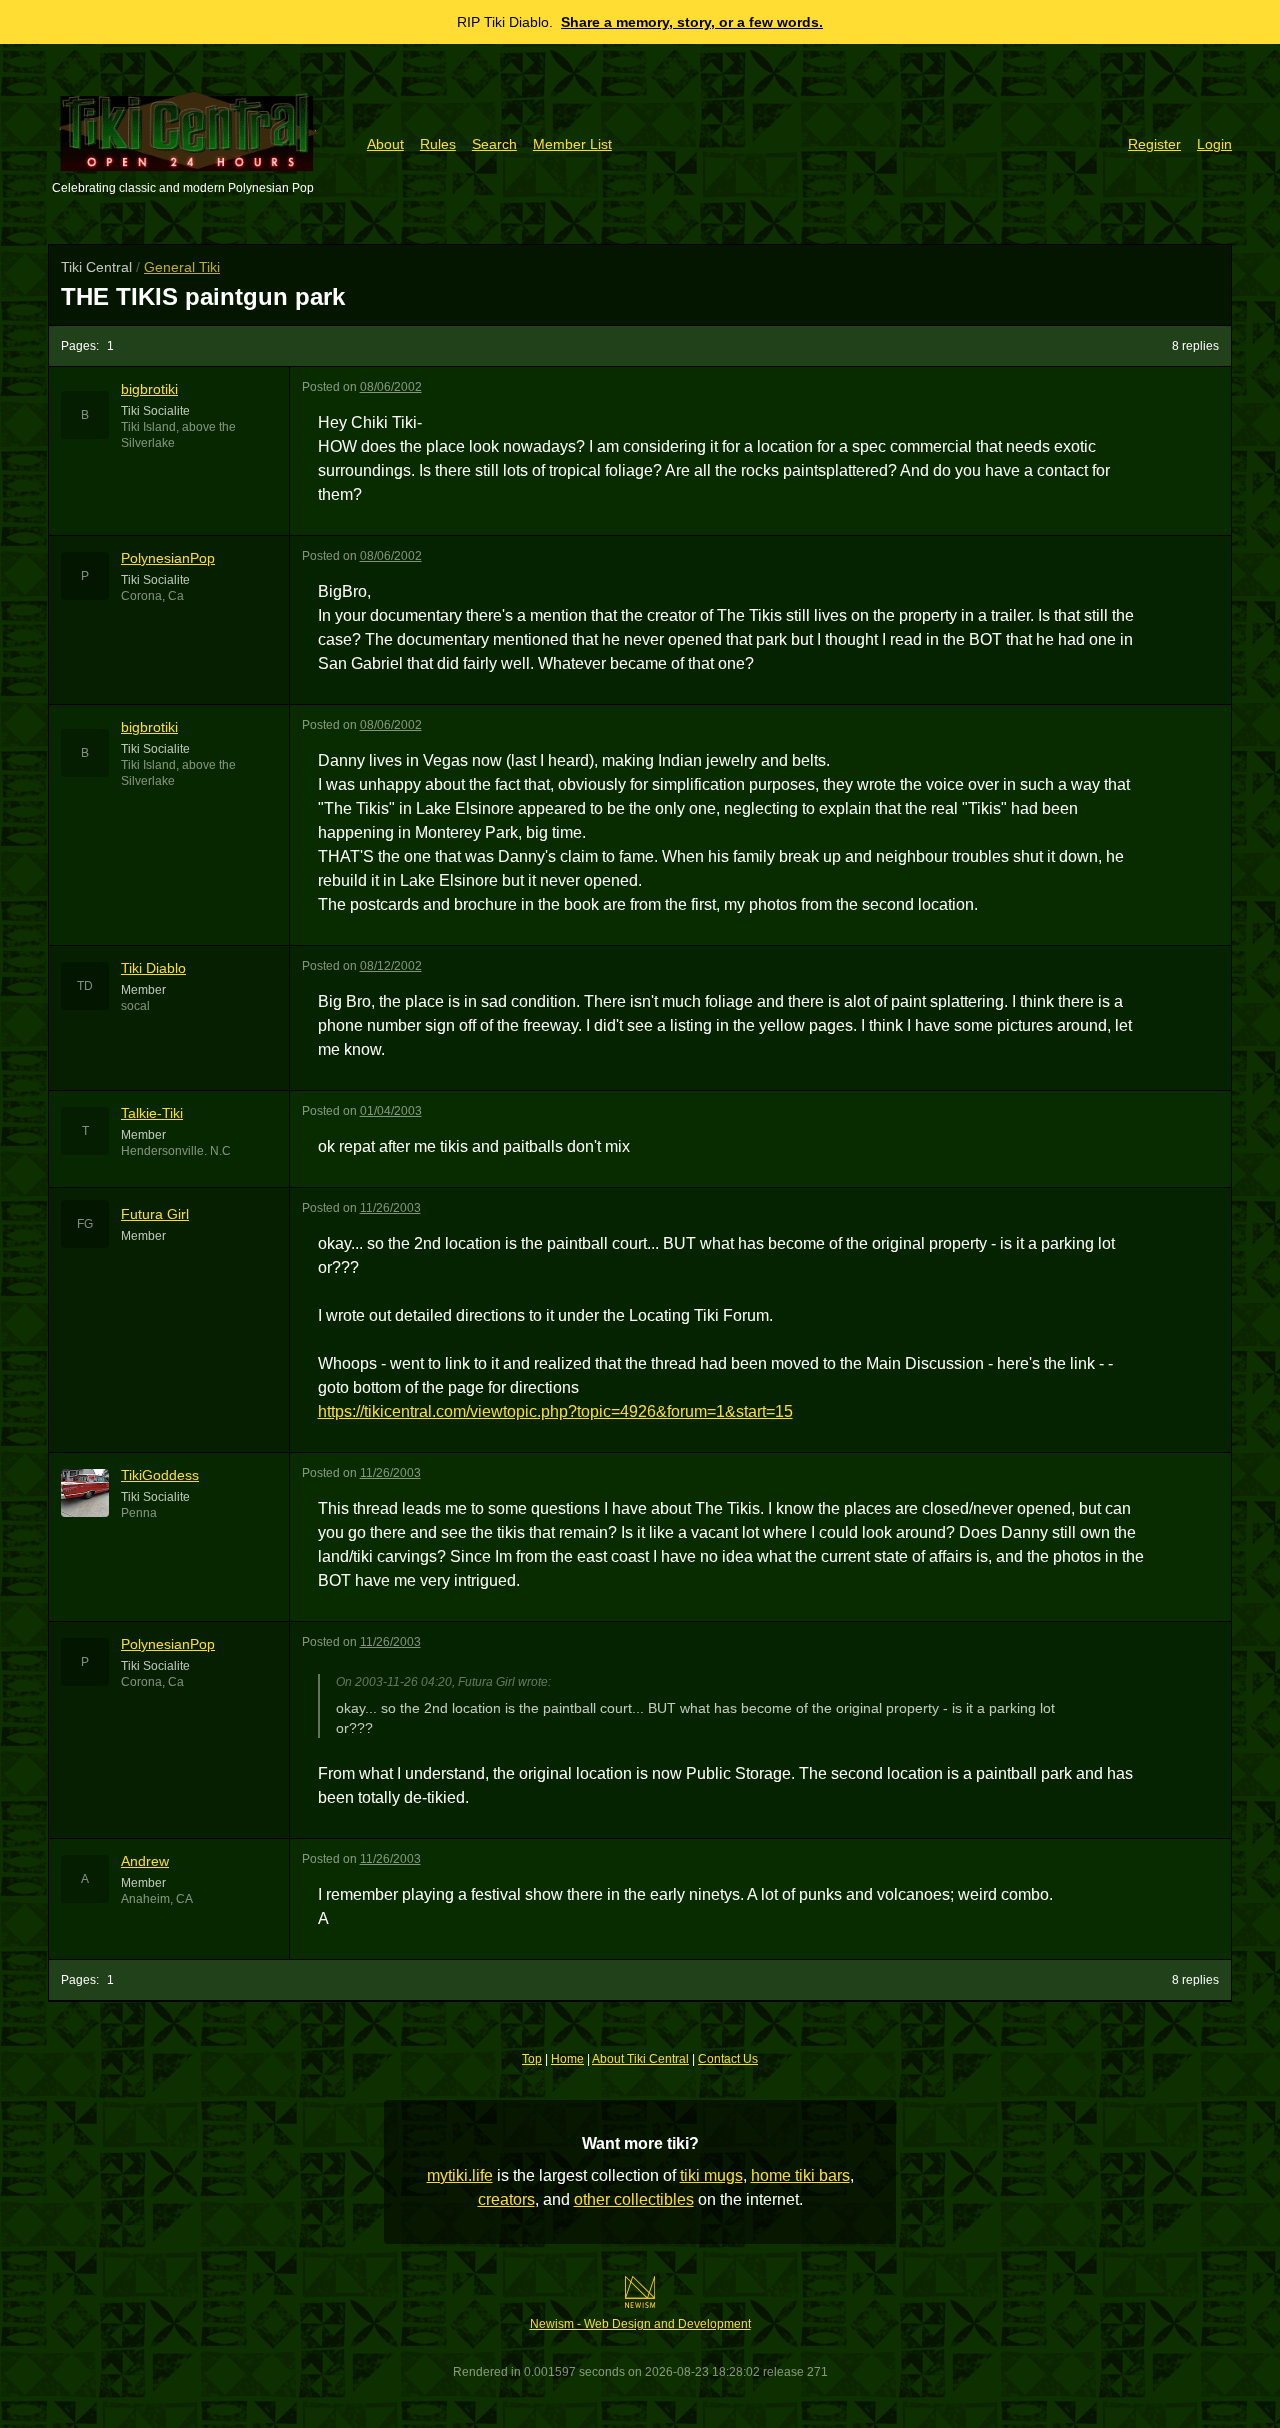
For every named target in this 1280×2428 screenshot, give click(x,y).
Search (494, 144)
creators (506, 2199)
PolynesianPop (168, 558)
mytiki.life (460, 2175)
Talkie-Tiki (152, 1113)
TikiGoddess (160, 1475)
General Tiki (182, 267)
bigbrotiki (149, 389)
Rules (438, 144)
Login (1214, 144)
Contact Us (728, 2059)
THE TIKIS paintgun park (203, 296)
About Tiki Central (640, 2059)
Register (1154, 144)
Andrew (145, 1861)
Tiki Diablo (153, 968)
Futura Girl (155, 1214)
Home (567, 2059)
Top (532, 2059)
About (385, 144)
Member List (572, 144)
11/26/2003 (390, 1208)
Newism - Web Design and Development (640, 2324)
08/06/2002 (391, 387)
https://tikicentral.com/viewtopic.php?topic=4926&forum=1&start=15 (555, 1411)
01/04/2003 (391, 1111)
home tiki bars (800, 2175)
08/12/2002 (391, 966)
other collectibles (634, 2199)
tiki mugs (711, 2175)
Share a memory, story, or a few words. (692, 22)
